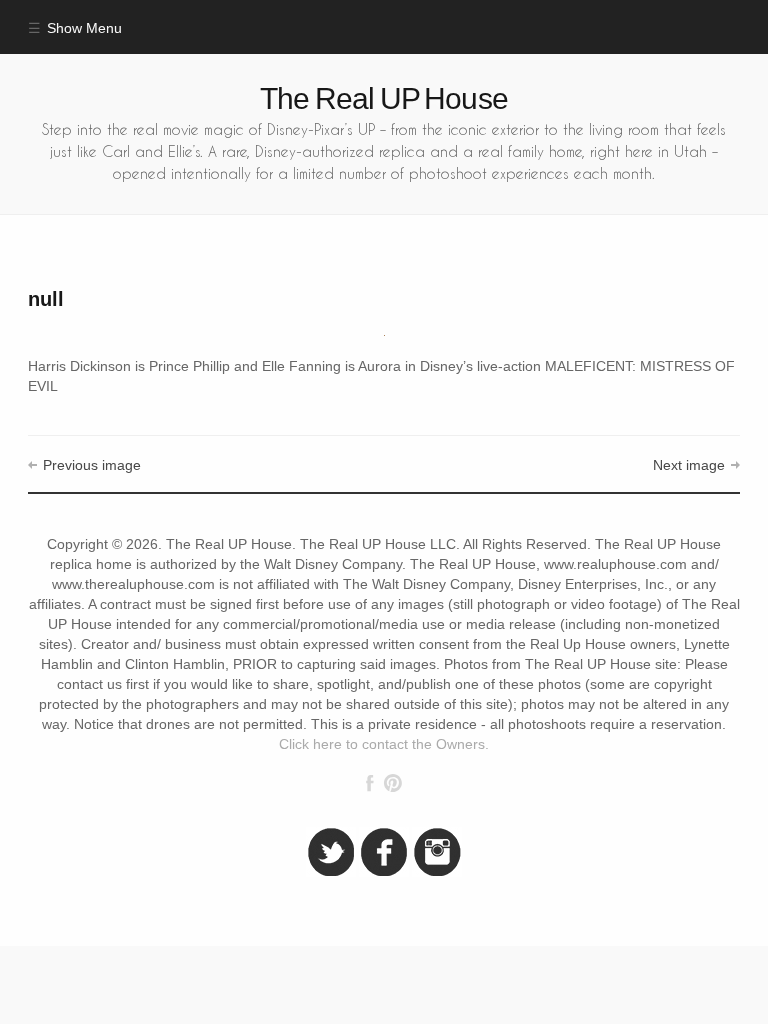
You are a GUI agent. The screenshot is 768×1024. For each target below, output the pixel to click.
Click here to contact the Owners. (384, 744)
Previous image (91, 465)
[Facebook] (370, 783)
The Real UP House (384, 98)
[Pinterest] (392, 783)
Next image (689, 465)
